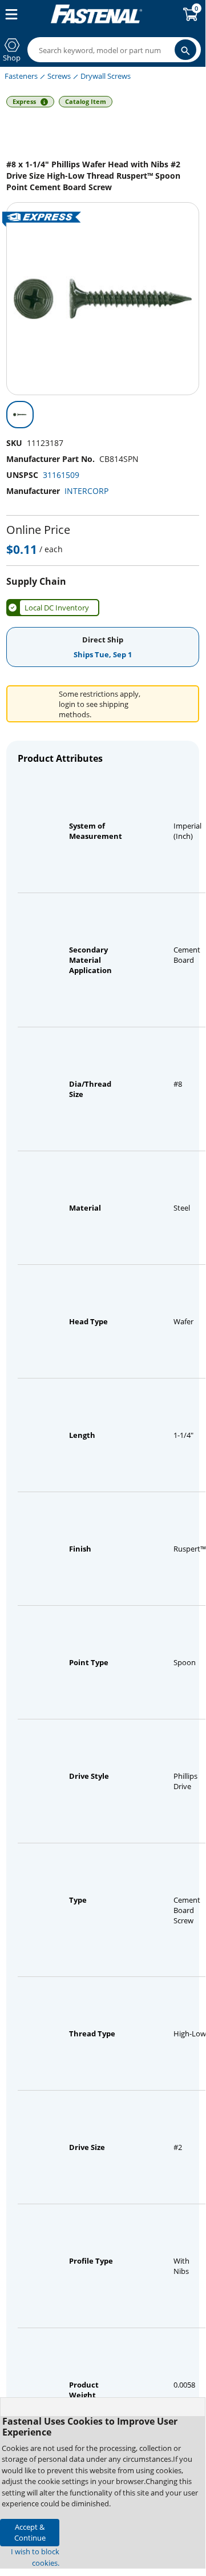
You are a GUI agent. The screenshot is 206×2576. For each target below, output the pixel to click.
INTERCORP (86, 491)
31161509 (61, 475)
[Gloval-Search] (185, 50)
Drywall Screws (106, 76)
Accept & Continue (30, 2532)
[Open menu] (9, 14)
